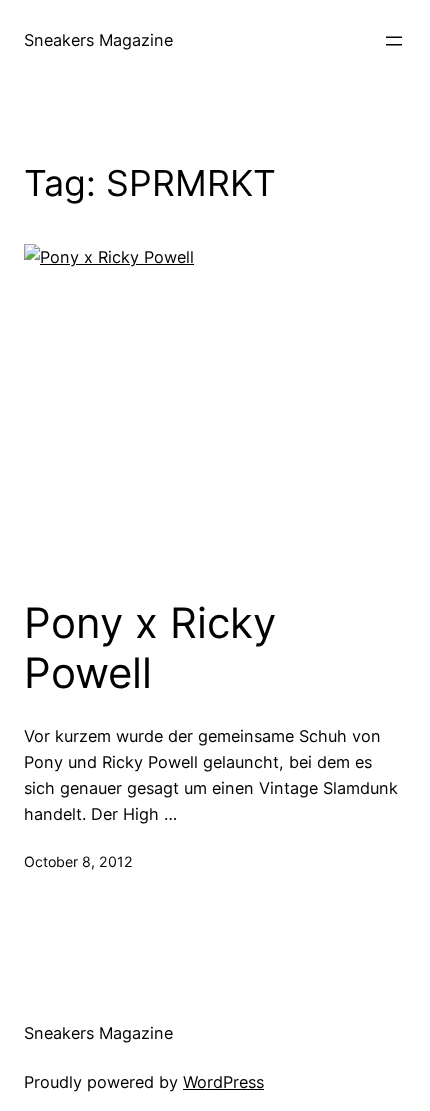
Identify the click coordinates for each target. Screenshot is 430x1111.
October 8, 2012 (78, 861)
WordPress (223, 1082)
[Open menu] (394, 41)
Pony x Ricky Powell (150, 648)
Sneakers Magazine (98, 40)
